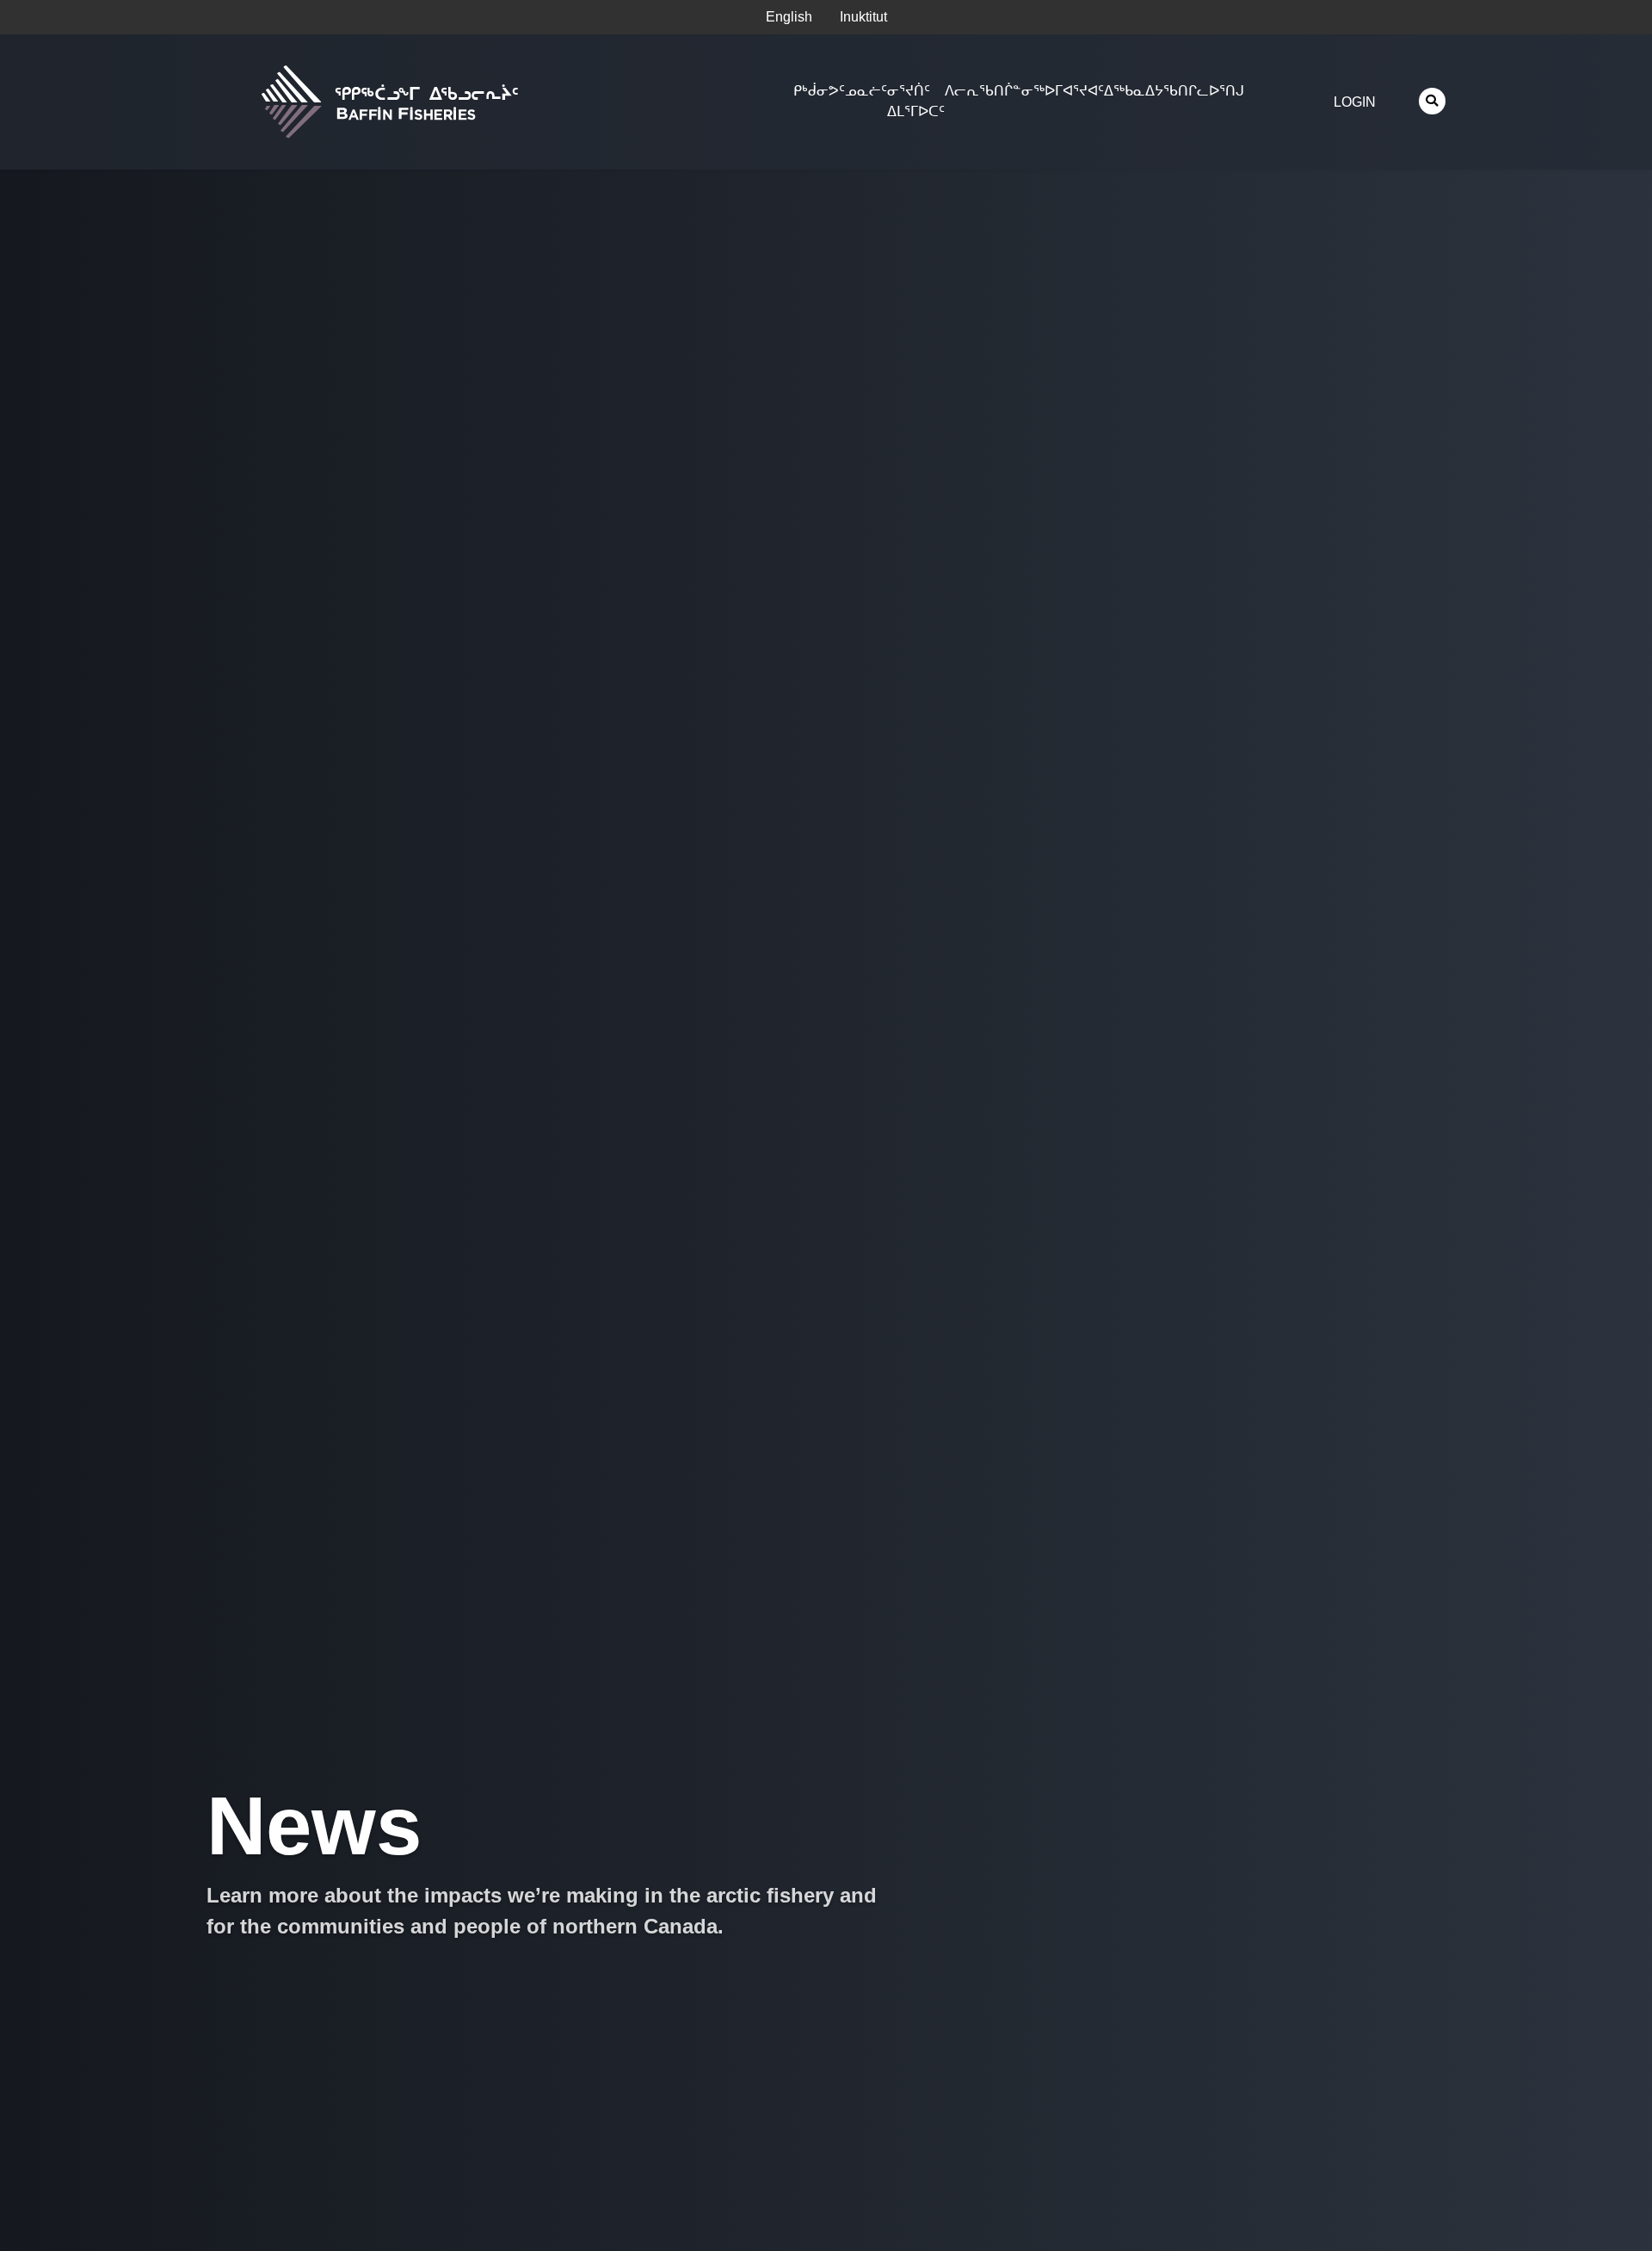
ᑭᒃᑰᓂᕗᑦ (819, 91)
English (789, 17)
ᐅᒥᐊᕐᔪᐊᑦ (1074, 91)
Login (1355, 102)
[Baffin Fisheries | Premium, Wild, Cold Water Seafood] (478, 102)
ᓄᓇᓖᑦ (866, 91)
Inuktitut (863, 17)
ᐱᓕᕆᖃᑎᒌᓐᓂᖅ (995, 91)
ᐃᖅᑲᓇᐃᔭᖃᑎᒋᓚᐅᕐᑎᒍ (1174, 91)
